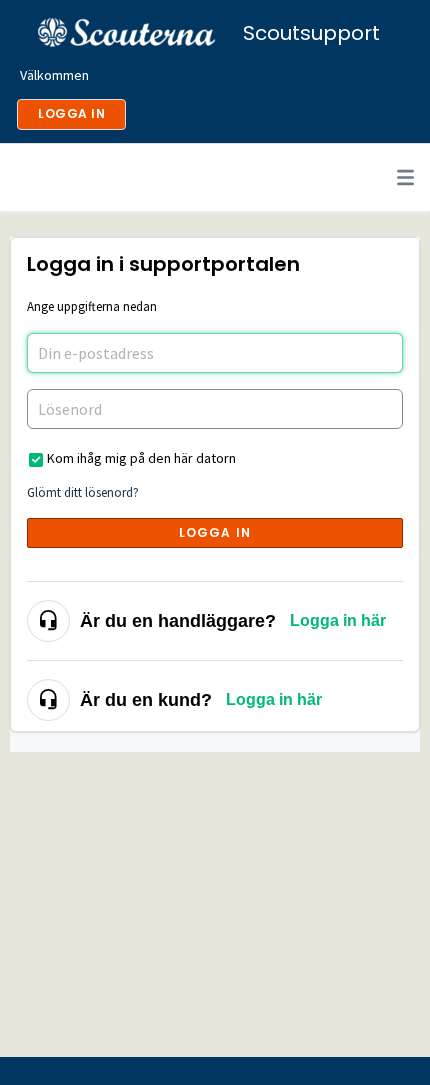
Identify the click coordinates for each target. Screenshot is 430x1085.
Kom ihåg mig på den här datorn (141, 458)
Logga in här (338, 620)
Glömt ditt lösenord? (83, 492)
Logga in (215, 532)
